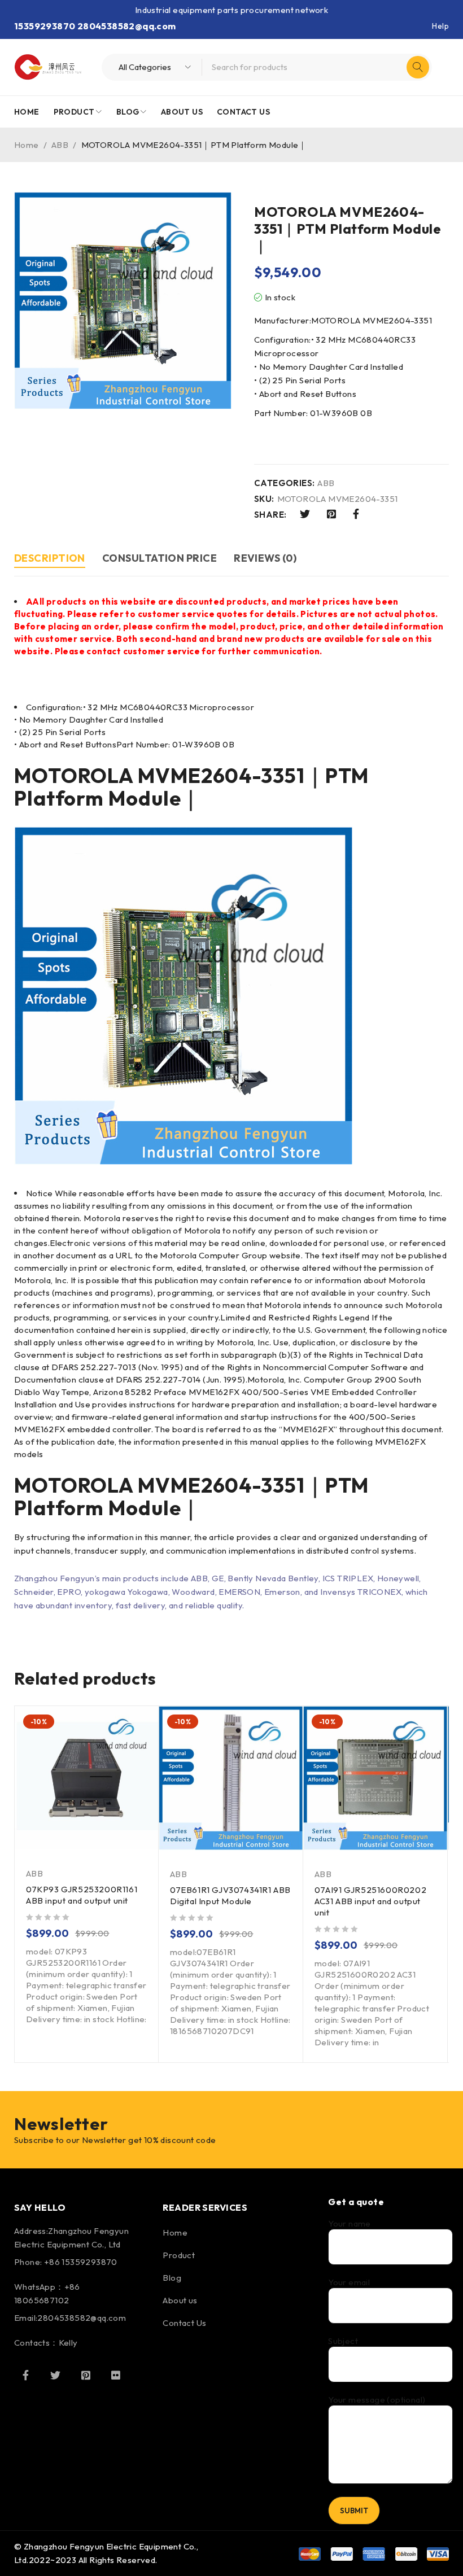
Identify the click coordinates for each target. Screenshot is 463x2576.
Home (27, 145)
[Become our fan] (25, 2375)
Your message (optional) (377, 2400)
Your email (349, 2282)
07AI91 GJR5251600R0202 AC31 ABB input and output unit (370, 1901)
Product (179, 2255)
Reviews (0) (265, 558)
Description (50, 558)
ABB (60, 145)
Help (440, 26)
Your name (350, 2224)
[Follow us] (55, 2375)
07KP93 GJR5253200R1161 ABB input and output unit (82, 1895)
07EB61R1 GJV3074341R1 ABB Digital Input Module (230, 1895)
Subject (343, 2341)
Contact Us (184, 2323)
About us (180, 2300)
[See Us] (86, 2375)
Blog (172, 2278)
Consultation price (160, 558)
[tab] (50, 560)
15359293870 (45, 26)
